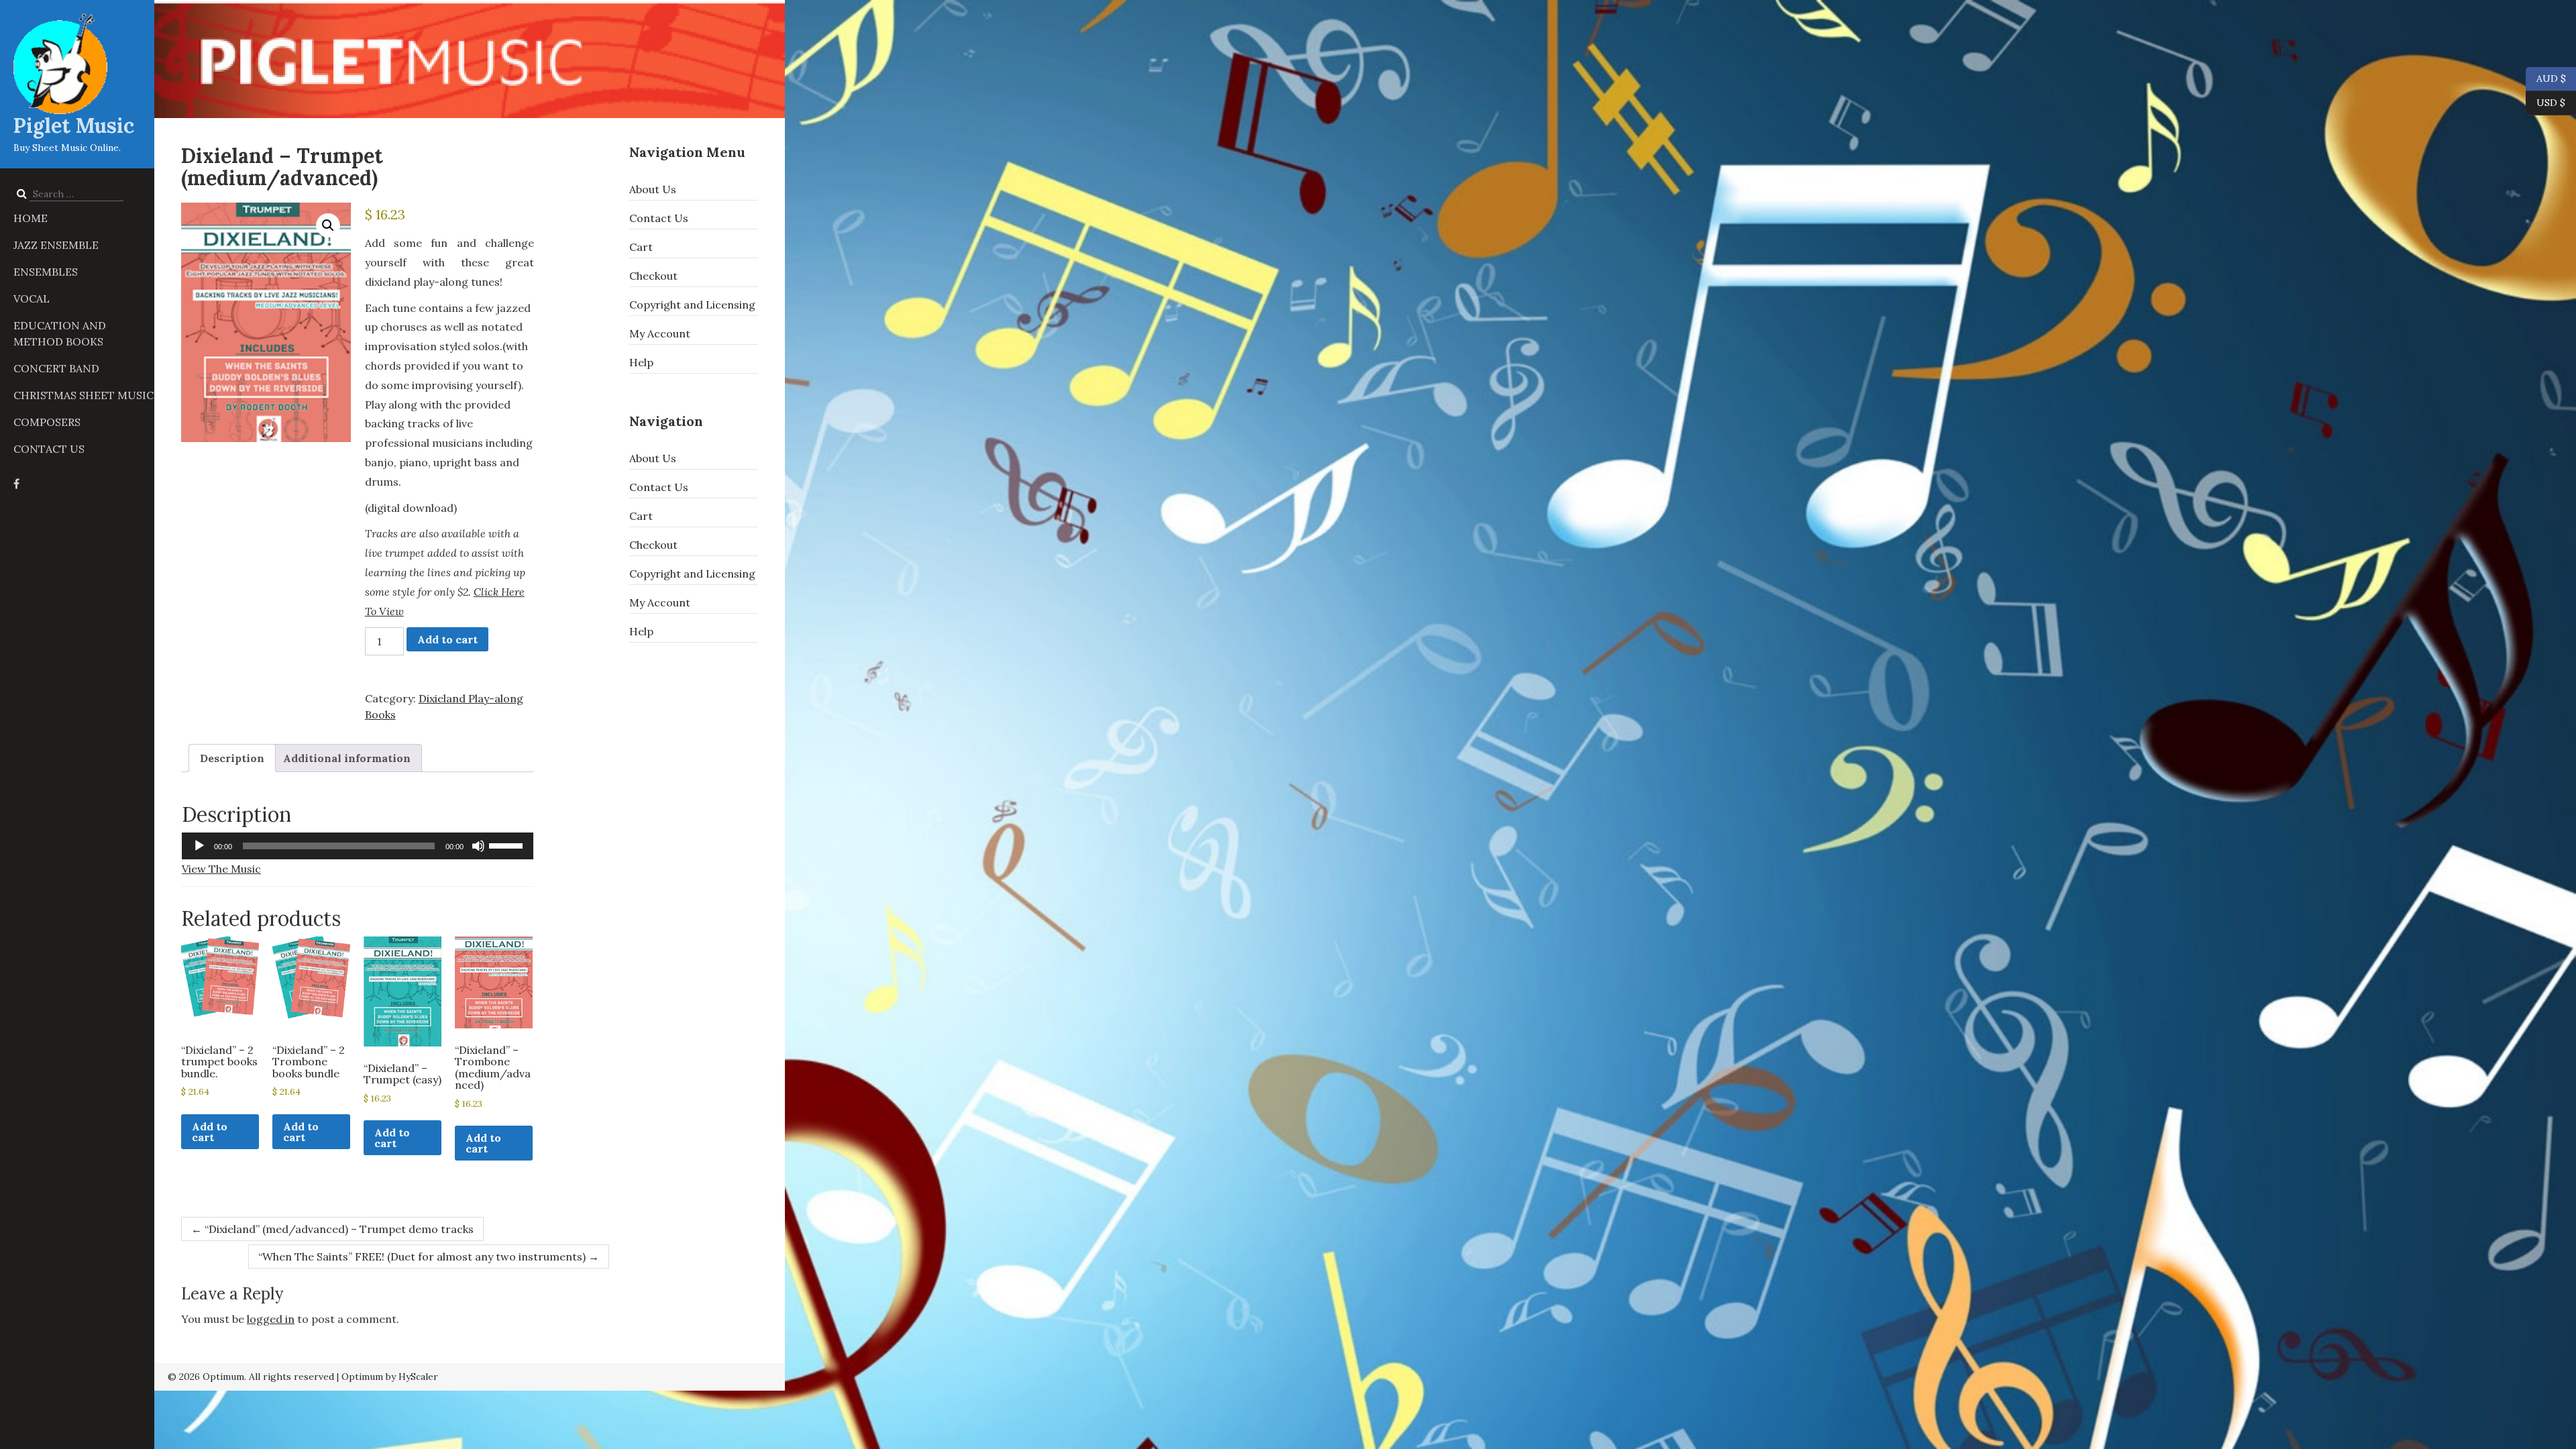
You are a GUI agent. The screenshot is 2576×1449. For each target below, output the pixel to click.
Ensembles (46, 272)
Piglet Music (74, 125)
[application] (358, 846)
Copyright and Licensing (692, 305)
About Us (653, 189)
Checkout (653, 276)
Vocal (32, 299)
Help (641, 362)
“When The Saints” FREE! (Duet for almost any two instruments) (429, 1256)
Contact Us (49, 449)
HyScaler (418, 1377)
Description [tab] (232, 758)
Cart (641, 247)
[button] (328, 225)
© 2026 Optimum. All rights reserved (251, 1377)
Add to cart (447, 639)
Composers (47, 422)
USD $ (2551, 102)
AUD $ (2546, 77)
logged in (271, 1319)
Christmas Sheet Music (84, 395)
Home (31, 218)
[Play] (199, 846)
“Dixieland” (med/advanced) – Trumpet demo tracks (332, 1229)
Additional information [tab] (347, 758)
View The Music (221, 869)
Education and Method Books (60, 333)
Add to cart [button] (210, 1132)
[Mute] (478, 846)
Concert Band (56, 368)
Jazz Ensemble (56, 245)
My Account (660, 333)
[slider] (508, 845)
